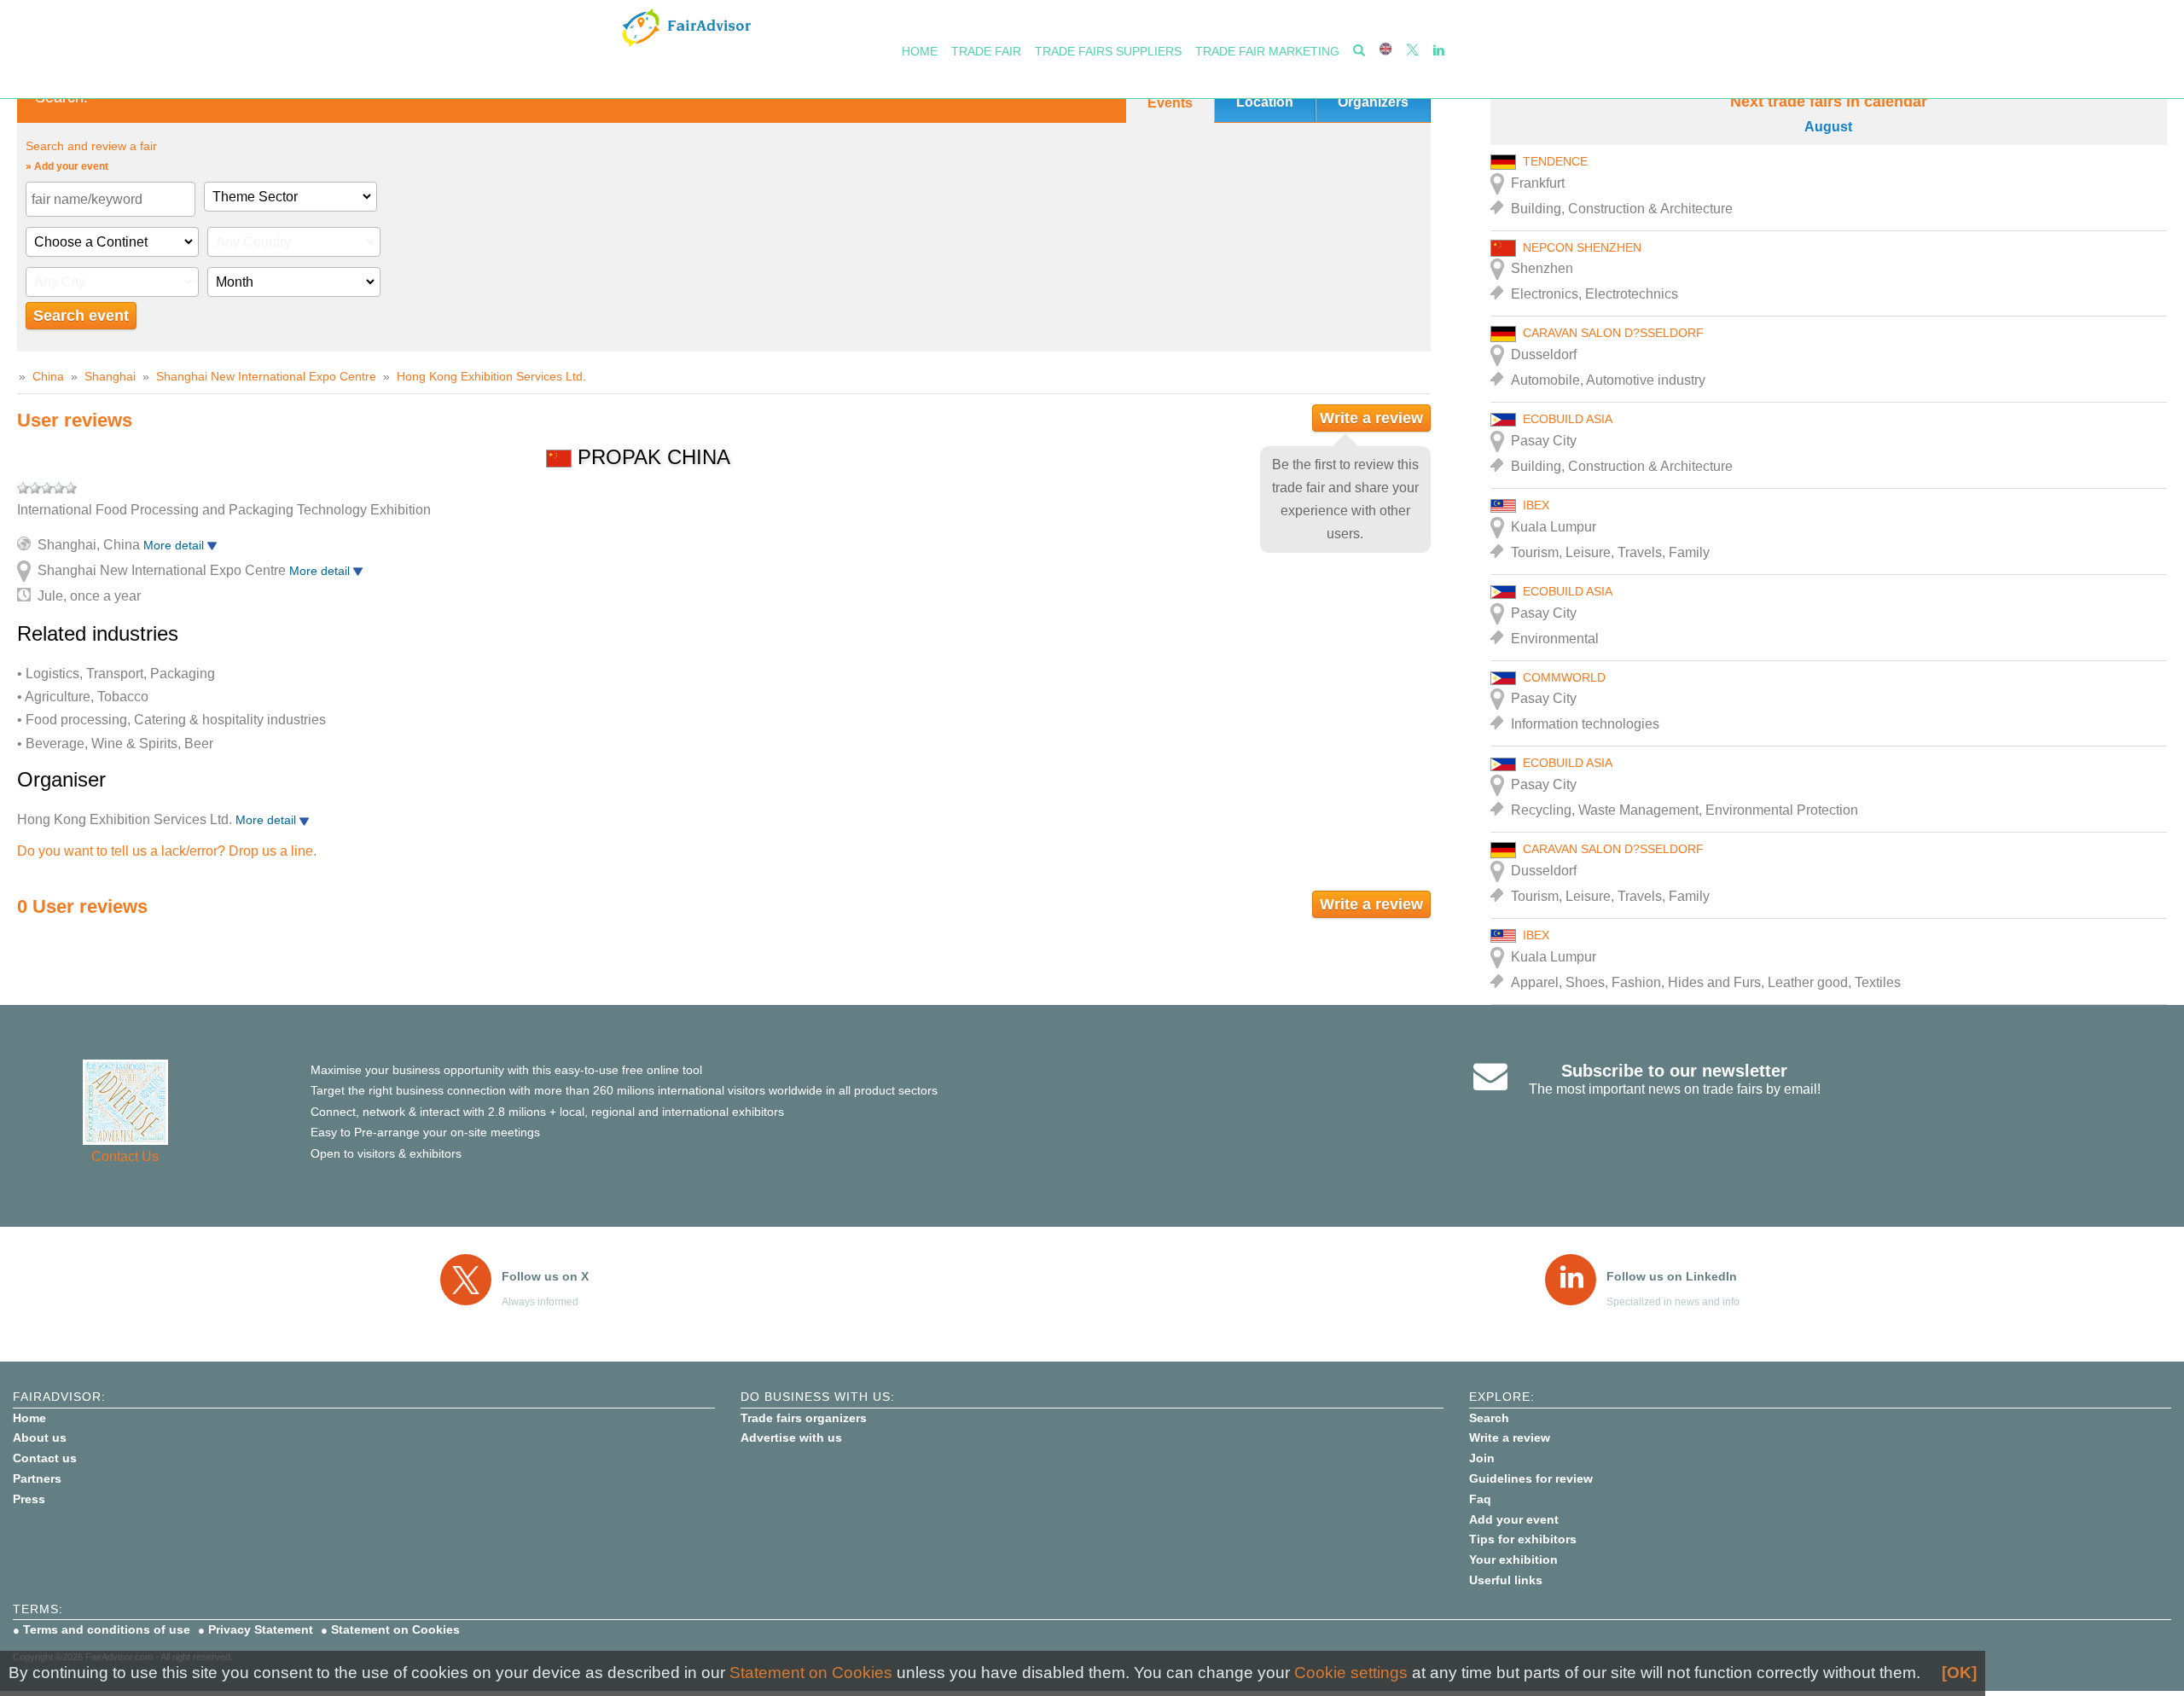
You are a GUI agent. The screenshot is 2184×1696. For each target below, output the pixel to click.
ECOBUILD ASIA (1568, 419)
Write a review (1371, 418)
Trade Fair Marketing (1267, 51)
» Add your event (67, 166)
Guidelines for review (1531, 1478)
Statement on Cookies (395, 1629)
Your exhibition (1513, 1560)
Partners (37, 1478)
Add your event (1514, 1519)
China (48, 376)
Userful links (1506, 1580)
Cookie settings (1351, 1673)
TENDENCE (1555, 161)
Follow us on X (545, 1276)
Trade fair (986, 51)
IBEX (1536, 505)
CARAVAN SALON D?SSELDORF (1613, 333)
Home (920, 51)
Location (1265, 102)
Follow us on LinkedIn (1672, 1276)
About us (40, 1438)
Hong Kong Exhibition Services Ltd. (491, 376)
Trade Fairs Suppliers (1108, 51)
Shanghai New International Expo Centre (266, 376)
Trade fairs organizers (804, 1418)
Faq (1480, 1499)
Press (29, 1499)
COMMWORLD (1564, 677)
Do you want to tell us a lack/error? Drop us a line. (167, 851)
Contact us (45, 1458)
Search (1489, 1418)
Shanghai (110, 376)
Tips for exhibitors (1523, 1539)
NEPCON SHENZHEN (1582, 247)
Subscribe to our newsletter (1674, 1071)
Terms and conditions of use (107, 1629)
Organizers (1373, 102)
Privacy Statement (261, 1629)
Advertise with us (791, 1438)
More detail (175, 545)
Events (1170, 103)
